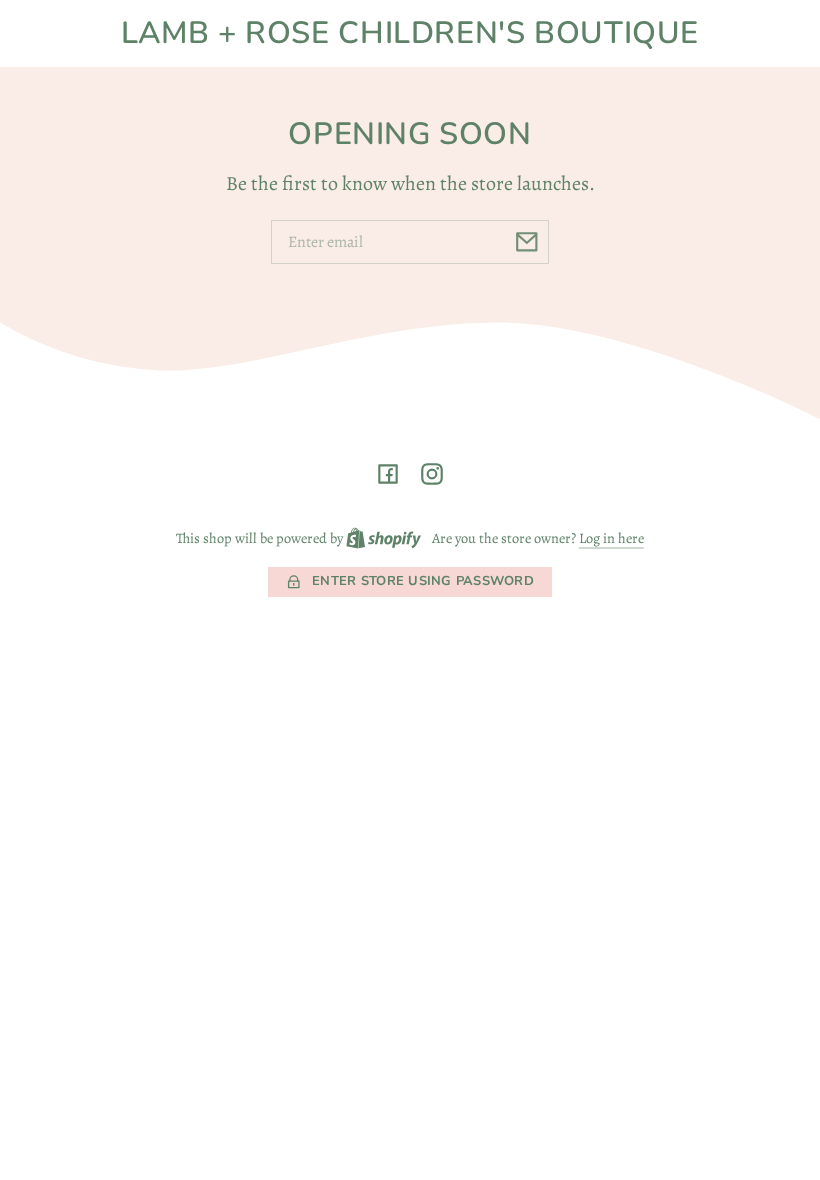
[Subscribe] (527, 242)
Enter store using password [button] (423, 581)
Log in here (611, 538)
